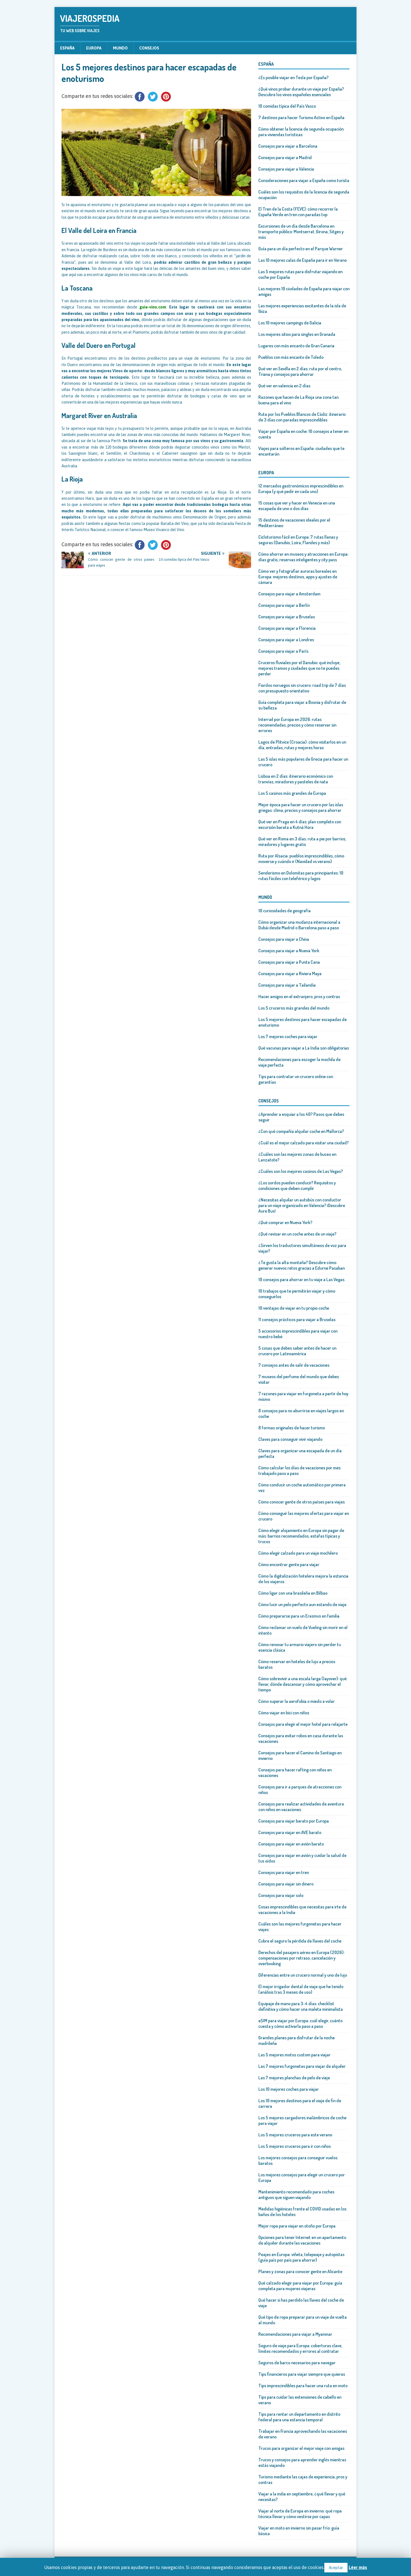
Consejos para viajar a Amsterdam (289, 594)
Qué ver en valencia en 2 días (284, 386)
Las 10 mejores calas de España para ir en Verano (303, 260)
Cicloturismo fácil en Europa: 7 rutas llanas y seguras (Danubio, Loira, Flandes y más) (298, 540)
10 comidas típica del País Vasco (287, 106)
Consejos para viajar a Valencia (286, 169)
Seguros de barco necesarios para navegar (297, 2363)
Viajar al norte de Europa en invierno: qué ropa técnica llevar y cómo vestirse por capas (300, 2514)
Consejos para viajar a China (284, 939)
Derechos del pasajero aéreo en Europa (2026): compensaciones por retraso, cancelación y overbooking (301, 1958)
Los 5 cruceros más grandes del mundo (294, 1008)
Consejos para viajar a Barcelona (288, 146)
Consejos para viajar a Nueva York (289, 951)
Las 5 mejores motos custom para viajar (294, 2055)
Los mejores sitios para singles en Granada (297, 334)
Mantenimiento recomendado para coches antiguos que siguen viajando (296, 2195)
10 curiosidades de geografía (284, 911)
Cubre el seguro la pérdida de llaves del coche (300, 1941)
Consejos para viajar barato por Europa (294, 1821)
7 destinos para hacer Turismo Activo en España (301, 117)
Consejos (149, 48)
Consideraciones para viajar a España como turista (304, 180)
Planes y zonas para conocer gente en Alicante (300, 2271)
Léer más (358, 2567)
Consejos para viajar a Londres (286, 640)
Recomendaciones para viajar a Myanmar (295, 2334)
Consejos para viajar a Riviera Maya (290, 974)
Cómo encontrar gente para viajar (289, 1564)
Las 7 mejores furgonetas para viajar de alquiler (302, 2066)
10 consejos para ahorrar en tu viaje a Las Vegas (301, 1279)
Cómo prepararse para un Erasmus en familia (299, 1616)
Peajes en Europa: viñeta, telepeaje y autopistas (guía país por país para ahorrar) (301, 2257)
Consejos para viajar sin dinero (286, 1884)
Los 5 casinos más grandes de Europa (292, 793)
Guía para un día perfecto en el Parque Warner (301, 249)
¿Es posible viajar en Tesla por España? (293, 77)
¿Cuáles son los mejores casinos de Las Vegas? (301, 1171)
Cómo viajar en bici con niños (284, 1713)
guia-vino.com (153, 307)
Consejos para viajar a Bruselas (287, 617)
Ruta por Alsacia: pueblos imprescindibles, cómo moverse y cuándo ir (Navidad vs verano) (301, 859)
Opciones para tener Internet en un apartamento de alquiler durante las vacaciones (302, 2240)
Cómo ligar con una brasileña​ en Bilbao (293, 1593)
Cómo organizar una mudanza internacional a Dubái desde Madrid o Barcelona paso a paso (299, 925)
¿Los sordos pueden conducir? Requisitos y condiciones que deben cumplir (297, 1186)
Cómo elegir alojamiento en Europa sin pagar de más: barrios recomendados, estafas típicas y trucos (301, 1536)
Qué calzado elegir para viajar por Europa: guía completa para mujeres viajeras (300, 2286)
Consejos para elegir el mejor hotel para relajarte (303, 1724)
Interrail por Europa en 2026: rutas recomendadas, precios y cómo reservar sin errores (297, 725)
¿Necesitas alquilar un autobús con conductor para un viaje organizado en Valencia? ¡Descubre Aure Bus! (302, 1205)
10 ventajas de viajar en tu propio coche (294, 1308)
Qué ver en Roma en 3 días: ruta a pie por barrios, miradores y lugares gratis (302, 842)
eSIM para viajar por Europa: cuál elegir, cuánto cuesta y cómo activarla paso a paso (300, 2023)
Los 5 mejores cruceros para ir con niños (295, 2146)
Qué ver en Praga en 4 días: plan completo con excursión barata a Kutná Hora (300, 824)
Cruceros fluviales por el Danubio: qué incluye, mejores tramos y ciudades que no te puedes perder (299, 668)
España (67, 48)
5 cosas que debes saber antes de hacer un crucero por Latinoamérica (297, 1351)
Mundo (120, 48)
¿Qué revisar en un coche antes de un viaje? (297, 1234)
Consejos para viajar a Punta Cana (289, 962)
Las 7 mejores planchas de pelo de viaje (294, 2078)
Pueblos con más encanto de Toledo (291, 357)
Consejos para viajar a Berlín (284, 605)
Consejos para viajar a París (283, 651)
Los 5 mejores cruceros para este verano (295, 2135)
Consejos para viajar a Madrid (285, 157)
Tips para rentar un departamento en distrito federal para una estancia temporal (299, 2417)
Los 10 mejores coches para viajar (289, 2089)
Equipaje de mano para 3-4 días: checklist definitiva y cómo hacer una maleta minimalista (301, 2006)
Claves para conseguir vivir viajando (290, 1439)
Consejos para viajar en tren (284, 1872)
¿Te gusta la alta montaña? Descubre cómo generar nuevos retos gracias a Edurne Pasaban (302, 1265)
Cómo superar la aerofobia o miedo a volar (297, 1701)
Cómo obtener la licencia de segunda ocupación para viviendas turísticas (301, 132)
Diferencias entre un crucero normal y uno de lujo (303, 1975)
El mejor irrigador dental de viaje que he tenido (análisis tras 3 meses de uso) (301, 1989)
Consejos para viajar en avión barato (291, 1844)
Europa (94, 48)
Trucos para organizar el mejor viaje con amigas (301, 2448)
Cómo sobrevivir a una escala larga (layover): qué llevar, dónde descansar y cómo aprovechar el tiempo (303, 1684)
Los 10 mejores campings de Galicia (290, 323)
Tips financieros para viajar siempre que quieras (302, 2374)
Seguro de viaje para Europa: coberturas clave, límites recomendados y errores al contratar (300, 2348)
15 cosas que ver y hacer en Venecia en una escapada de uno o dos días (297, 506)
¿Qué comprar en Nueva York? (285, 1222)
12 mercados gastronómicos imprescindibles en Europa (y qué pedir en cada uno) (301, 489)
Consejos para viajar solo (281, 1895)
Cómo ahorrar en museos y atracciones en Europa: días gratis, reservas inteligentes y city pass (303, 557)
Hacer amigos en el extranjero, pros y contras (299, 996)
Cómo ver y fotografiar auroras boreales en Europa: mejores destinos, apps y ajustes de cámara (298, 577)
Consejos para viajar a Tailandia (287, 985)
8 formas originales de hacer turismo (292, 1428)
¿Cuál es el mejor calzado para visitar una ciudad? (303, 1143)
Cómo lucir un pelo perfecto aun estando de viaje (302, 1604)
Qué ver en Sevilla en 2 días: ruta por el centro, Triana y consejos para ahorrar (300, 371)
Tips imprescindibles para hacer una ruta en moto (303, 2386)
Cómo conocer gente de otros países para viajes (302, 1502)
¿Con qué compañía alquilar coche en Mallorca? (301, 1131)
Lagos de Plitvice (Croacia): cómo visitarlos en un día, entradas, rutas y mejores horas (302, 745)
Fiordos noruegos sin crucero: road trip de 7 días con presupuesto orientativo (302, 688)
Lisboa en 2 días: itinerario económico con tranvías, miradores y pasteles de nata (296, 779)
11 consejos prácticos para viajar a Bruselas (297, 1319)
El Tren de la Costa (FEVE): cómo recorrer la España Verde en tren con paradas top (298, 212)
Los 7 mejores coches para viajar (288, 1036)
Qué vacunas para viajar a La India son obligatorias (304, 1048)
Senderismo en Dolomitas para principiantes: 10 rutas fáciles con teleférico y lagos (301, 876)
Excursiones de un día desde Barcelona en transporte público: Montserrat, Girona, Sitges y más (301, 232)
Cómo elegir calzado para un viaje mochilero (298, 1553)
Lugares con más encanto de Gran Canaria (296, 346)
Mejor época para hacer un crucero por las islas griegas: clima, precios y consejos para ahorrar (301, 807)
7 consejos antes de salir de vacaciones (294, 1365)
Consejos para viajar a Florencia (287, 628)
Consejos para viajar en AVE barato (290, 1832)
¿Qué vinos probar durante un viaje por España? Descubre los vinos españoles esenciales (301, 92)
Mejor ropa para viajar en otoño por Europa (297, 2226)
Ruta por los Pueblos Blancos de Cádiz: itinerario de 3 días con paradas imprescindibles (302, 417)
